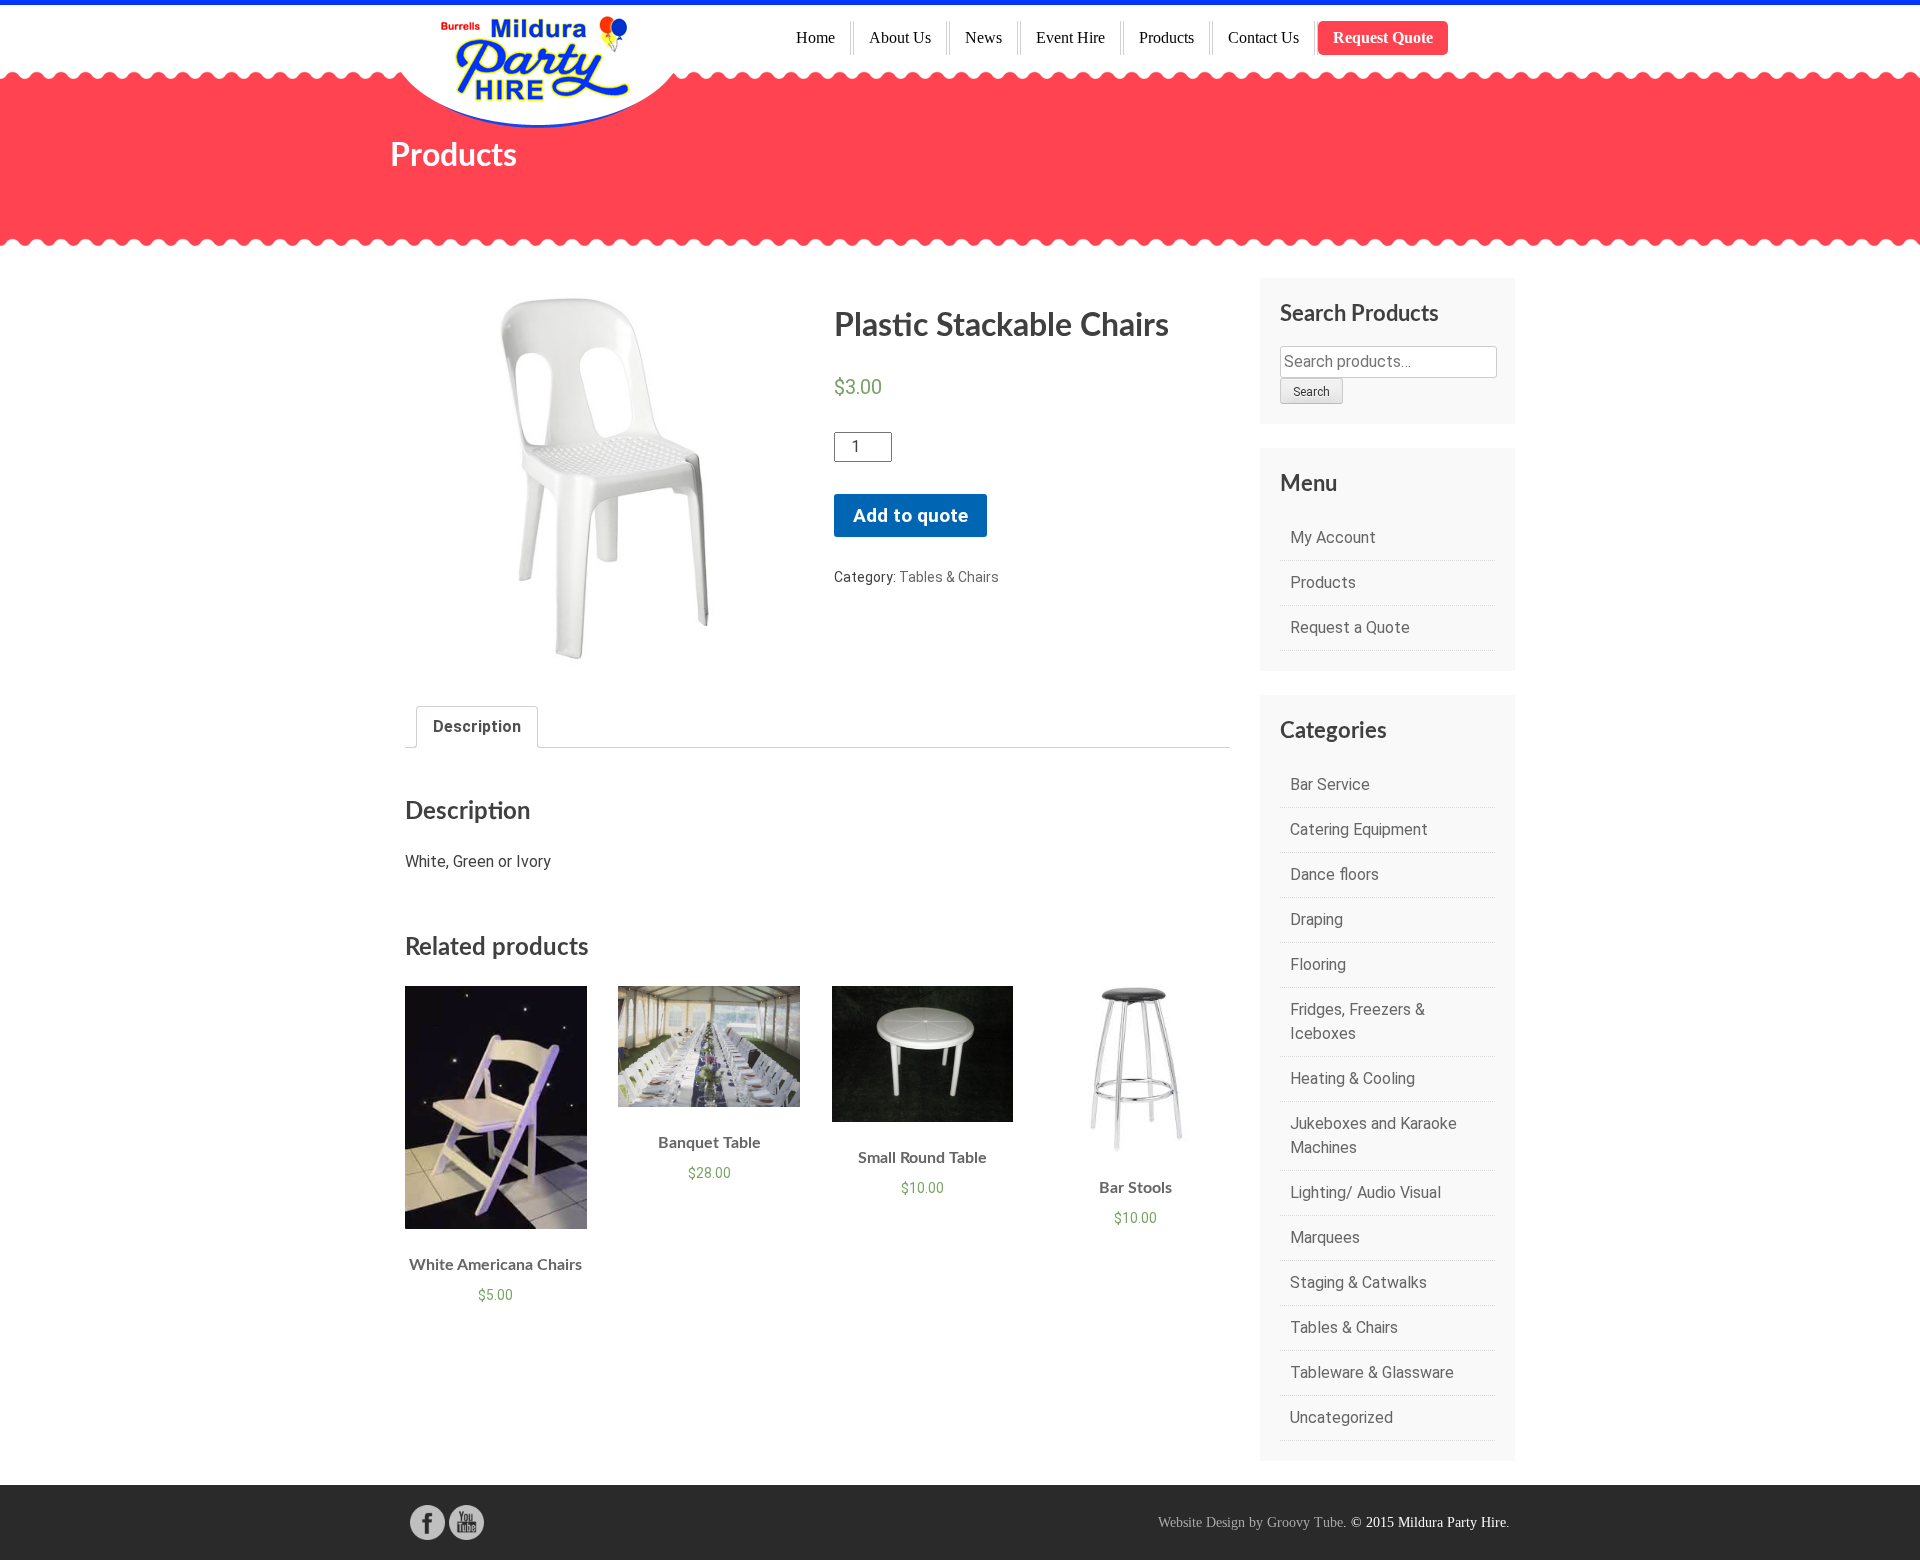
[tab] (477, 727)
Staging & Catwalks (1358, 1282)
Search (1311, 392)
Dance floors (1334, 874)
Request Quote (1383, 37)
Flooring (1318, 964)
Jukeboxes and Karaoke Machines (1373, 1135)
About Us (900, 37)
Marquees (1325, 1237)
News (983, 37)
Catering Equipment (1359, 829)
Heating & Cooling (1352, 1078)
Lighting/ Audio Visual (1365, 1192)
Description (477, 726)
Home (815, 37)
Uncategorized (1341, 1417)
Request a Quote (1350, 627)
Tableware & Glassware (1372, 1372)
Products (1166, 37)
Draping (1316, 919)
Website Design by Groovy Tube (1250, 1522)
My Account (1333, 537)
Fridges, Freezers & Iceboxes (1357, 1021)
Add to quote (910, 515)
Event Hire (1070, 37)
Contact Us (1263, 37)
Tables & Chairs (949, 577)
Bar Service (1330, 784)
